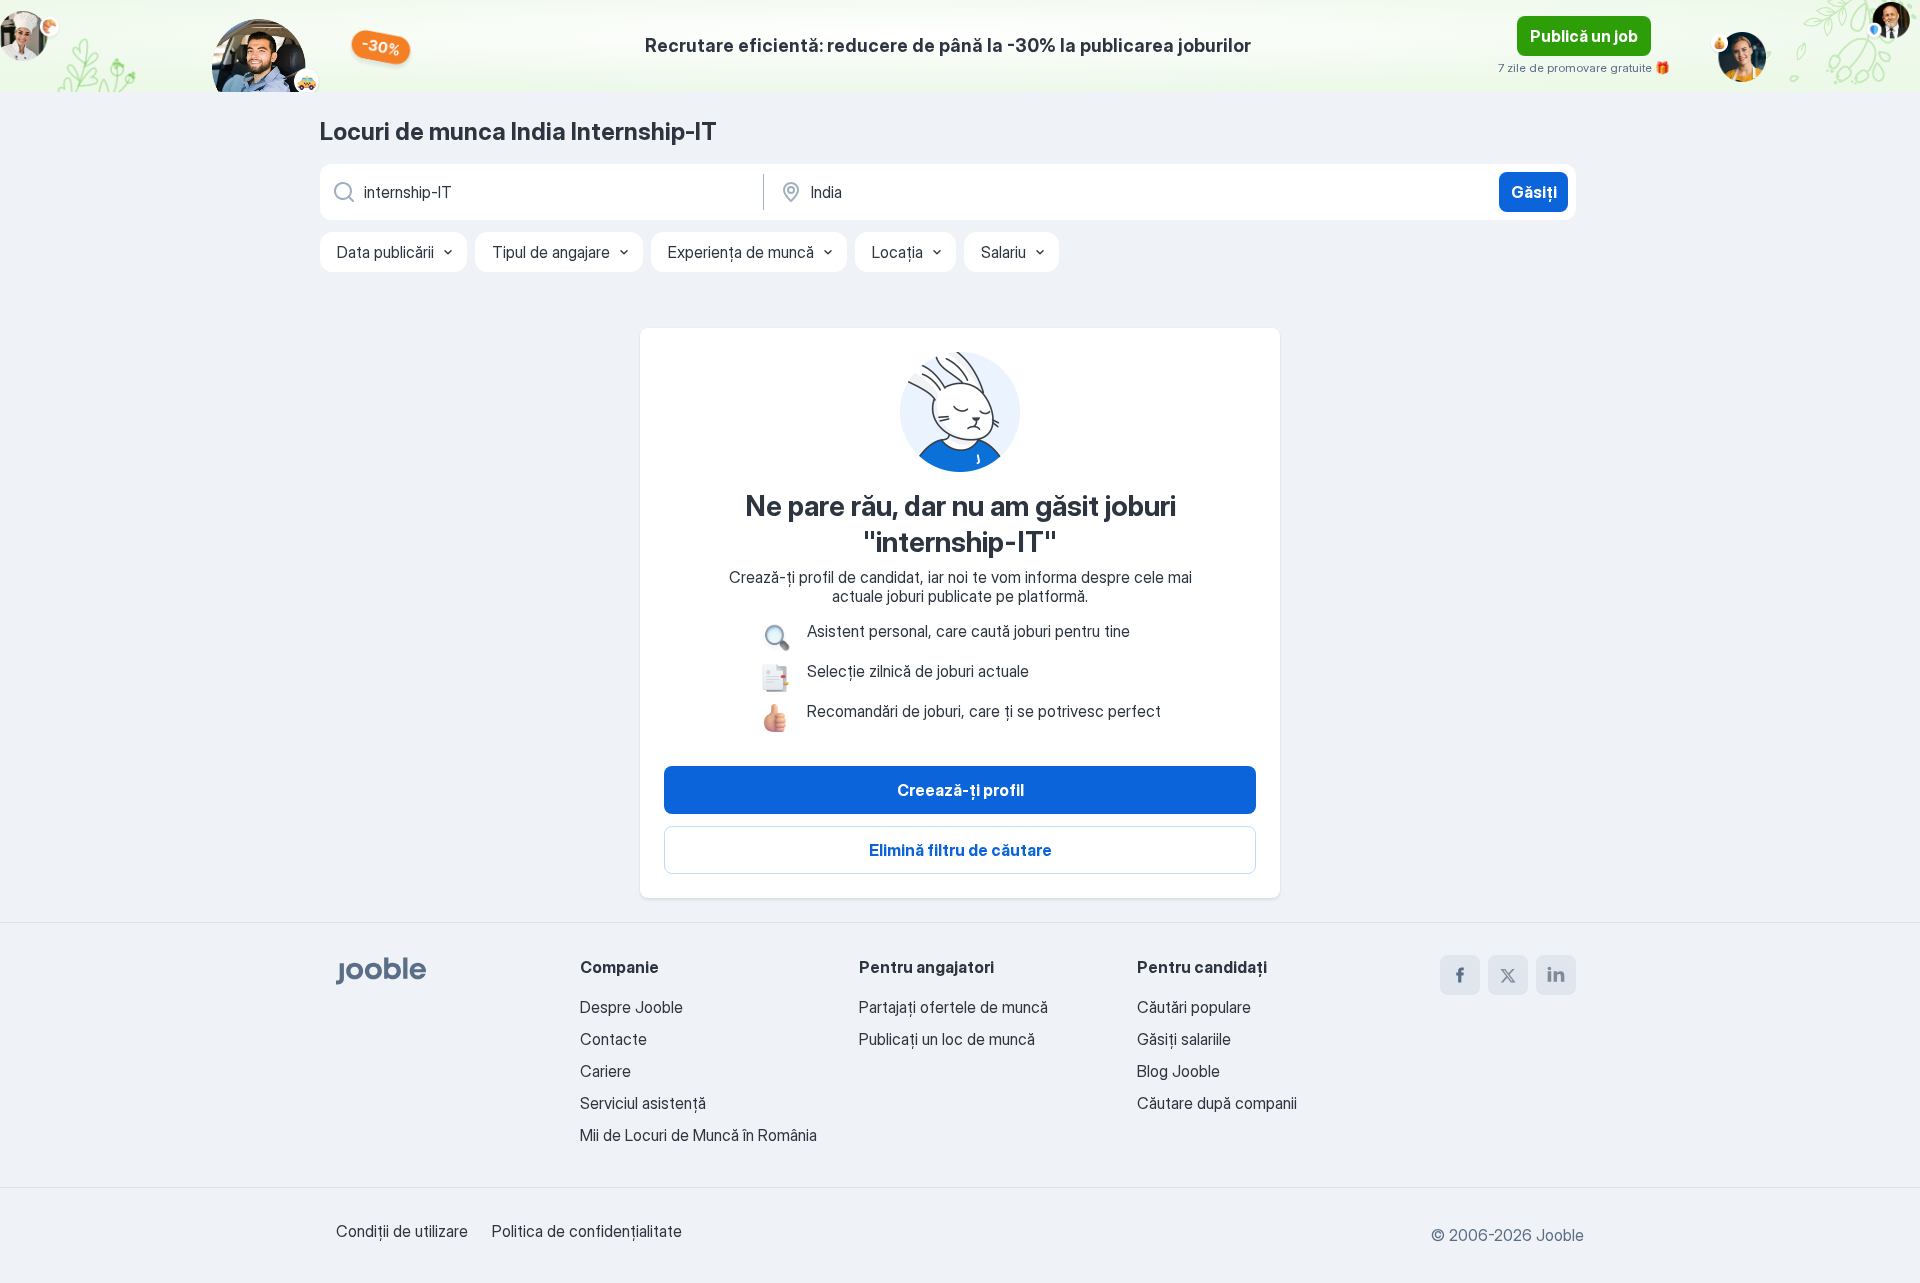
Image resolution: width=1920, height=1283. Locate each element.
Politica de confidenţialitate (587, 1231)
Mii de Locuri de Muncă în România (698, 1135)
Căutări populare (1194, 1007)
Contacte (613, 1039)
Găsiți (1534, 192)
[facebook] (1460, 975)
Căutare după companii (1217, 1103)
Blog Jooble (1178, 1071)
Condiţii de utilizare (402, 1231)
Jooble (1560, 1235)
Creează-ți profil (960, 790)
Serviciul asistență (643, 1103)
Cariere (605, 1071)
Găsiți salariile (1184, 1039)
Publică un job (1584, 36)
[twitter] (1508, 975)
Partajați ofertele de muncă (953, 1007)
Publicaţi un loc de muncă (947, 1039)
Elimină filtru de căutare (960, 850)
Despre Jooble (631, 1007)
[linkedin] (1556, 975)
